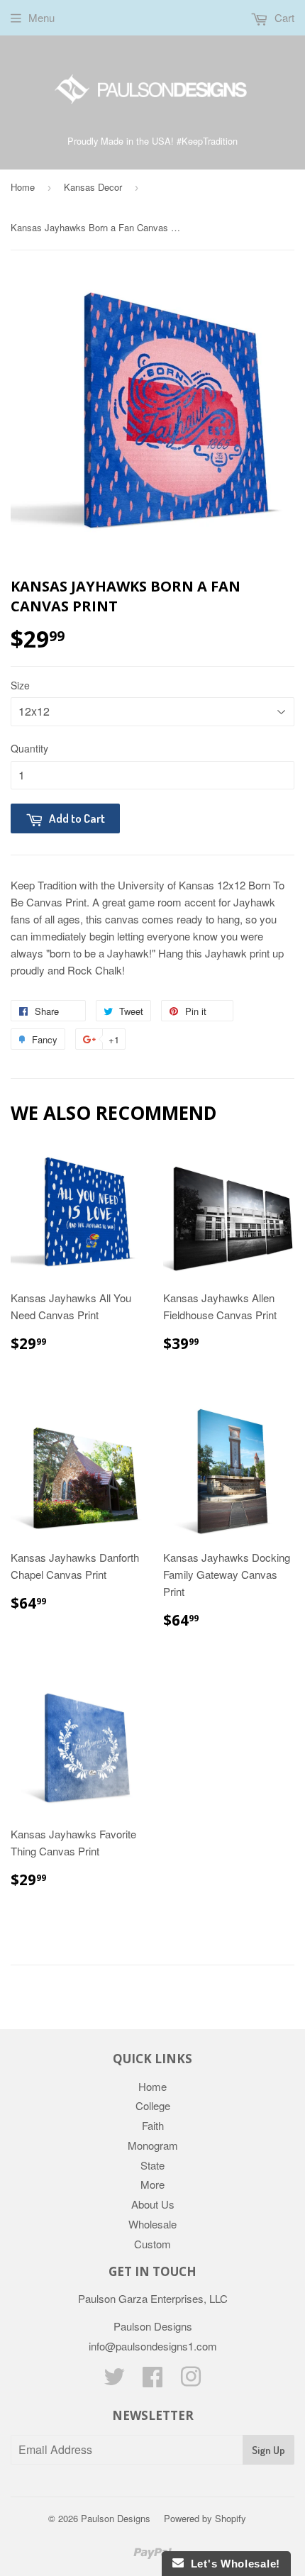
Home (23, 187)
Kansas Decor (93, 187)
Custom (152, 2244)
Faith (153, 2125)
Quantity (29, 748)
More (152, 2184)
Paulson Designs (116, 2518)
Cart (283, 17)
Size (20, 685)
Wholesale (152, 2224)
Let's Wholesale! (232, 2564)
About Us (153, 2204)
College (153, 2105)
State (152, 2165)
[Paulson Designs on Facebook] (152, 2381)
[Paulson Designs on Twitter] (114, 2381)
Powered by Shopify (205, 2518)
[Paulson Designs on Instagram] (191, 2381)
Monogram (153, 2145)
